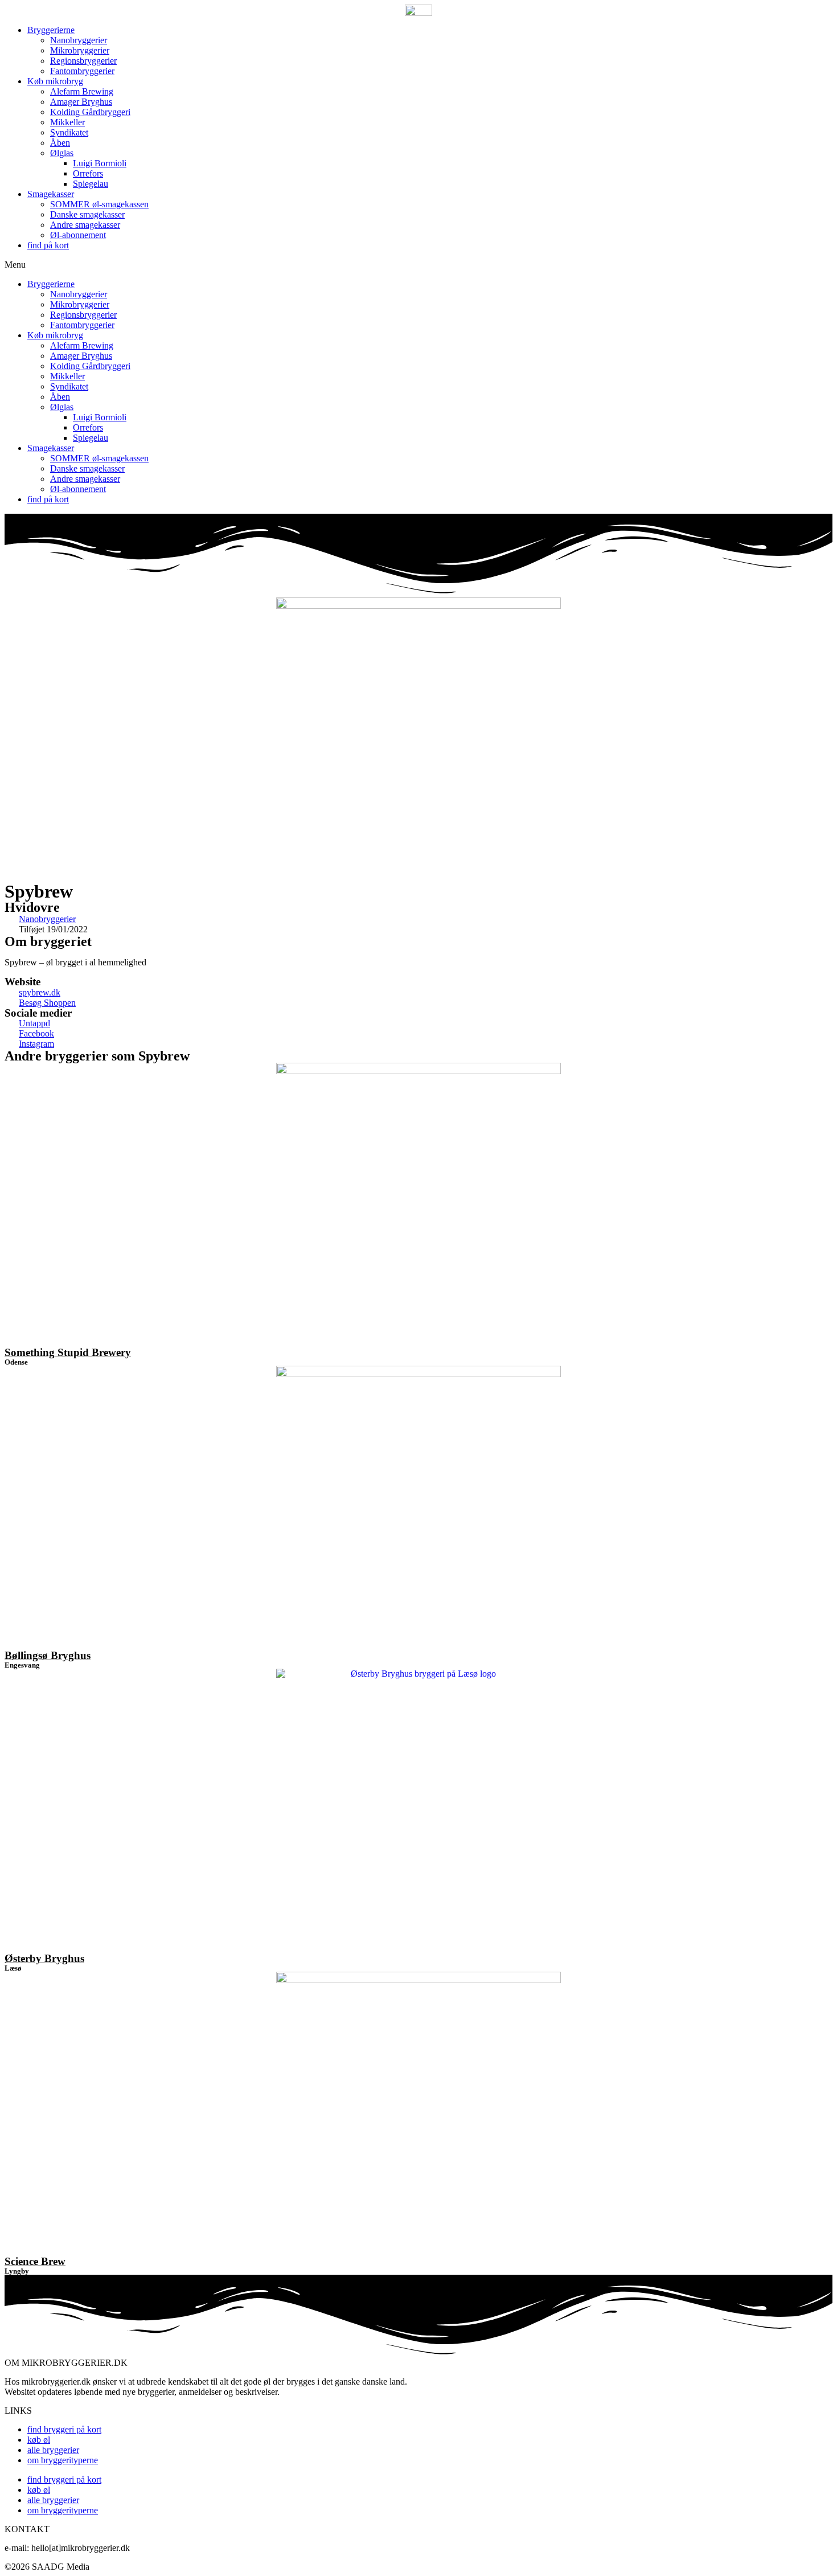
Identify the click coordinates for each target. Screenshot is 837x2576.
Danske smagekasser (87, 214)
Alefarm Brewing (82, 91)
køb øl (39, 2440)
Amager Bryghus (81, 102)
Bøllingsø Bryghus (48, 1655)
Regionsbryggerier (83, 61)
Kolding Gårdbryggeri (90, 112)
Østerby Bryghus (44, 1958)
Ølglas (62, 153)
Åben (60, 143)
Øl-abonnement (78, 235)
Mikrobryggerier (80, 50)
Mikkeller (67, 122)
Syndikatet (69, 132)
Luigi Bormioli (100, 163)
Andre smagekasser (85, 225)
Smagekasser (51, 194)
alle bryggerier (53, 2450)
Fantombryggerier (82, 71)
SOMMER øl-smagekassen (99, 204)
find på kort (48, 245)
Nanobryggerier (79, 40)
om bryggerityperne (63, 2460)
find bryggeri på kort (64, 2429)
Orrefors (88, 173)
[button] (419, 265)
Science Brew (35, 2261)
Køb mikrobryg (55, 81)
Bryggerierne (51, 30)
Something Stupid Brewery (68, 1352)
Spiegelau (91, 184)
